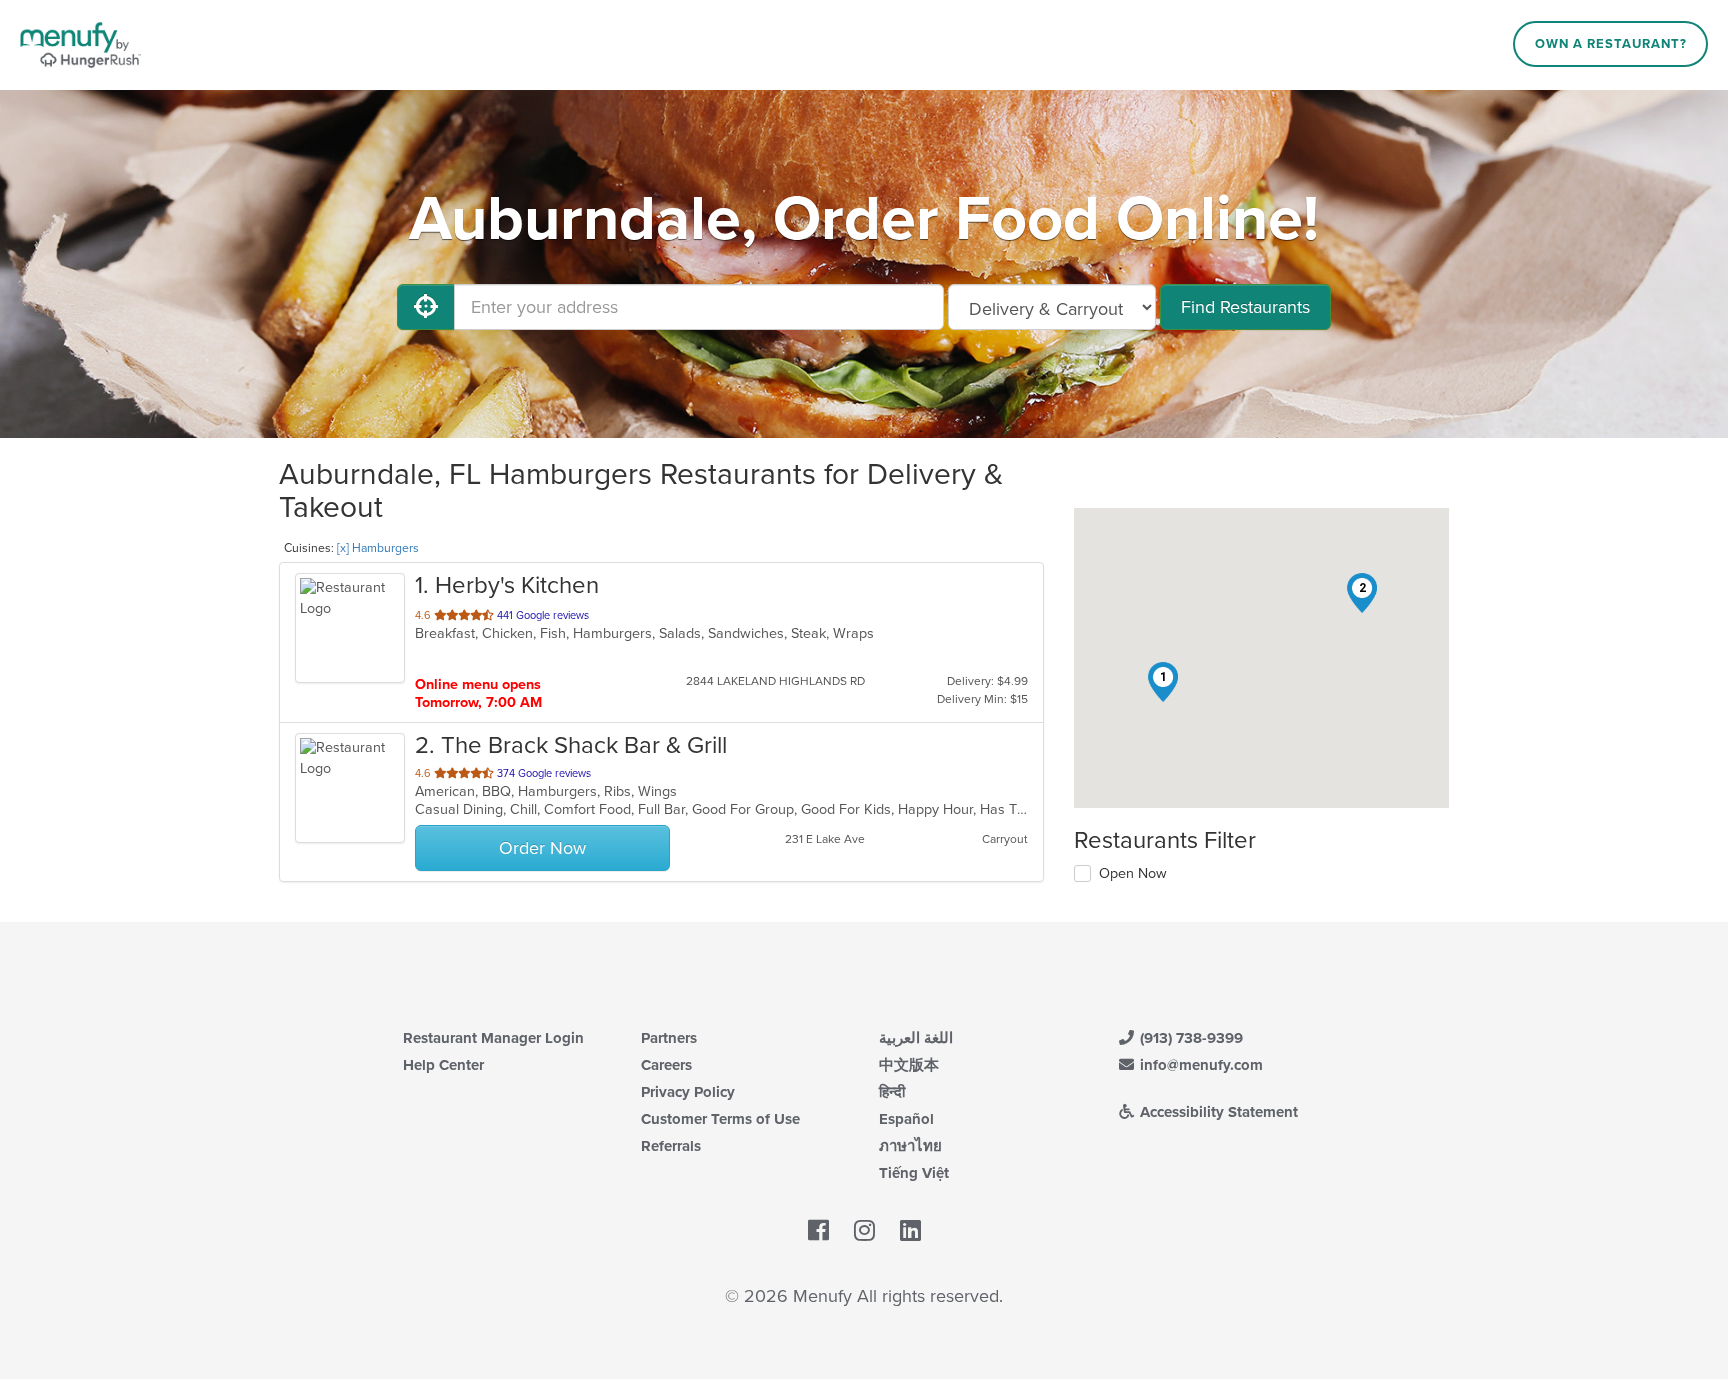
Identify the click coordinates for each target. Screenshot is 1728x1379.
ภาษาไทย (910, 1146)
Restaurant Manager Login (493, 1038)
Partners (669, 1038)
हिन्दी (892, 1092)
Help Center (443, 1065)
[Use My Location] (426, 307)
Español (906, 1119)
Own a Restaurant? (1611, 44)
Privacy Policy (688, 1092)
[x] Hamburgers (378, 548)
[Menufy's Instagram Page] (864, 1231)
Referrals (671, 1146)
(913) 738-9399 (1189, 1038)
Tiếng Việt (914, 1173)
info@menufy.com (1199, 1065)
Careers (666, 1065)
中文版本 (909, 1065)
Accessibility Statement (1217, 1112)
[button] (1163, 682)
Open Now (1133, 873)
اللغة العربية (916, 1038)
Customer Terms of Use (720, 1119)
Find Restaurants (1245, 307)
